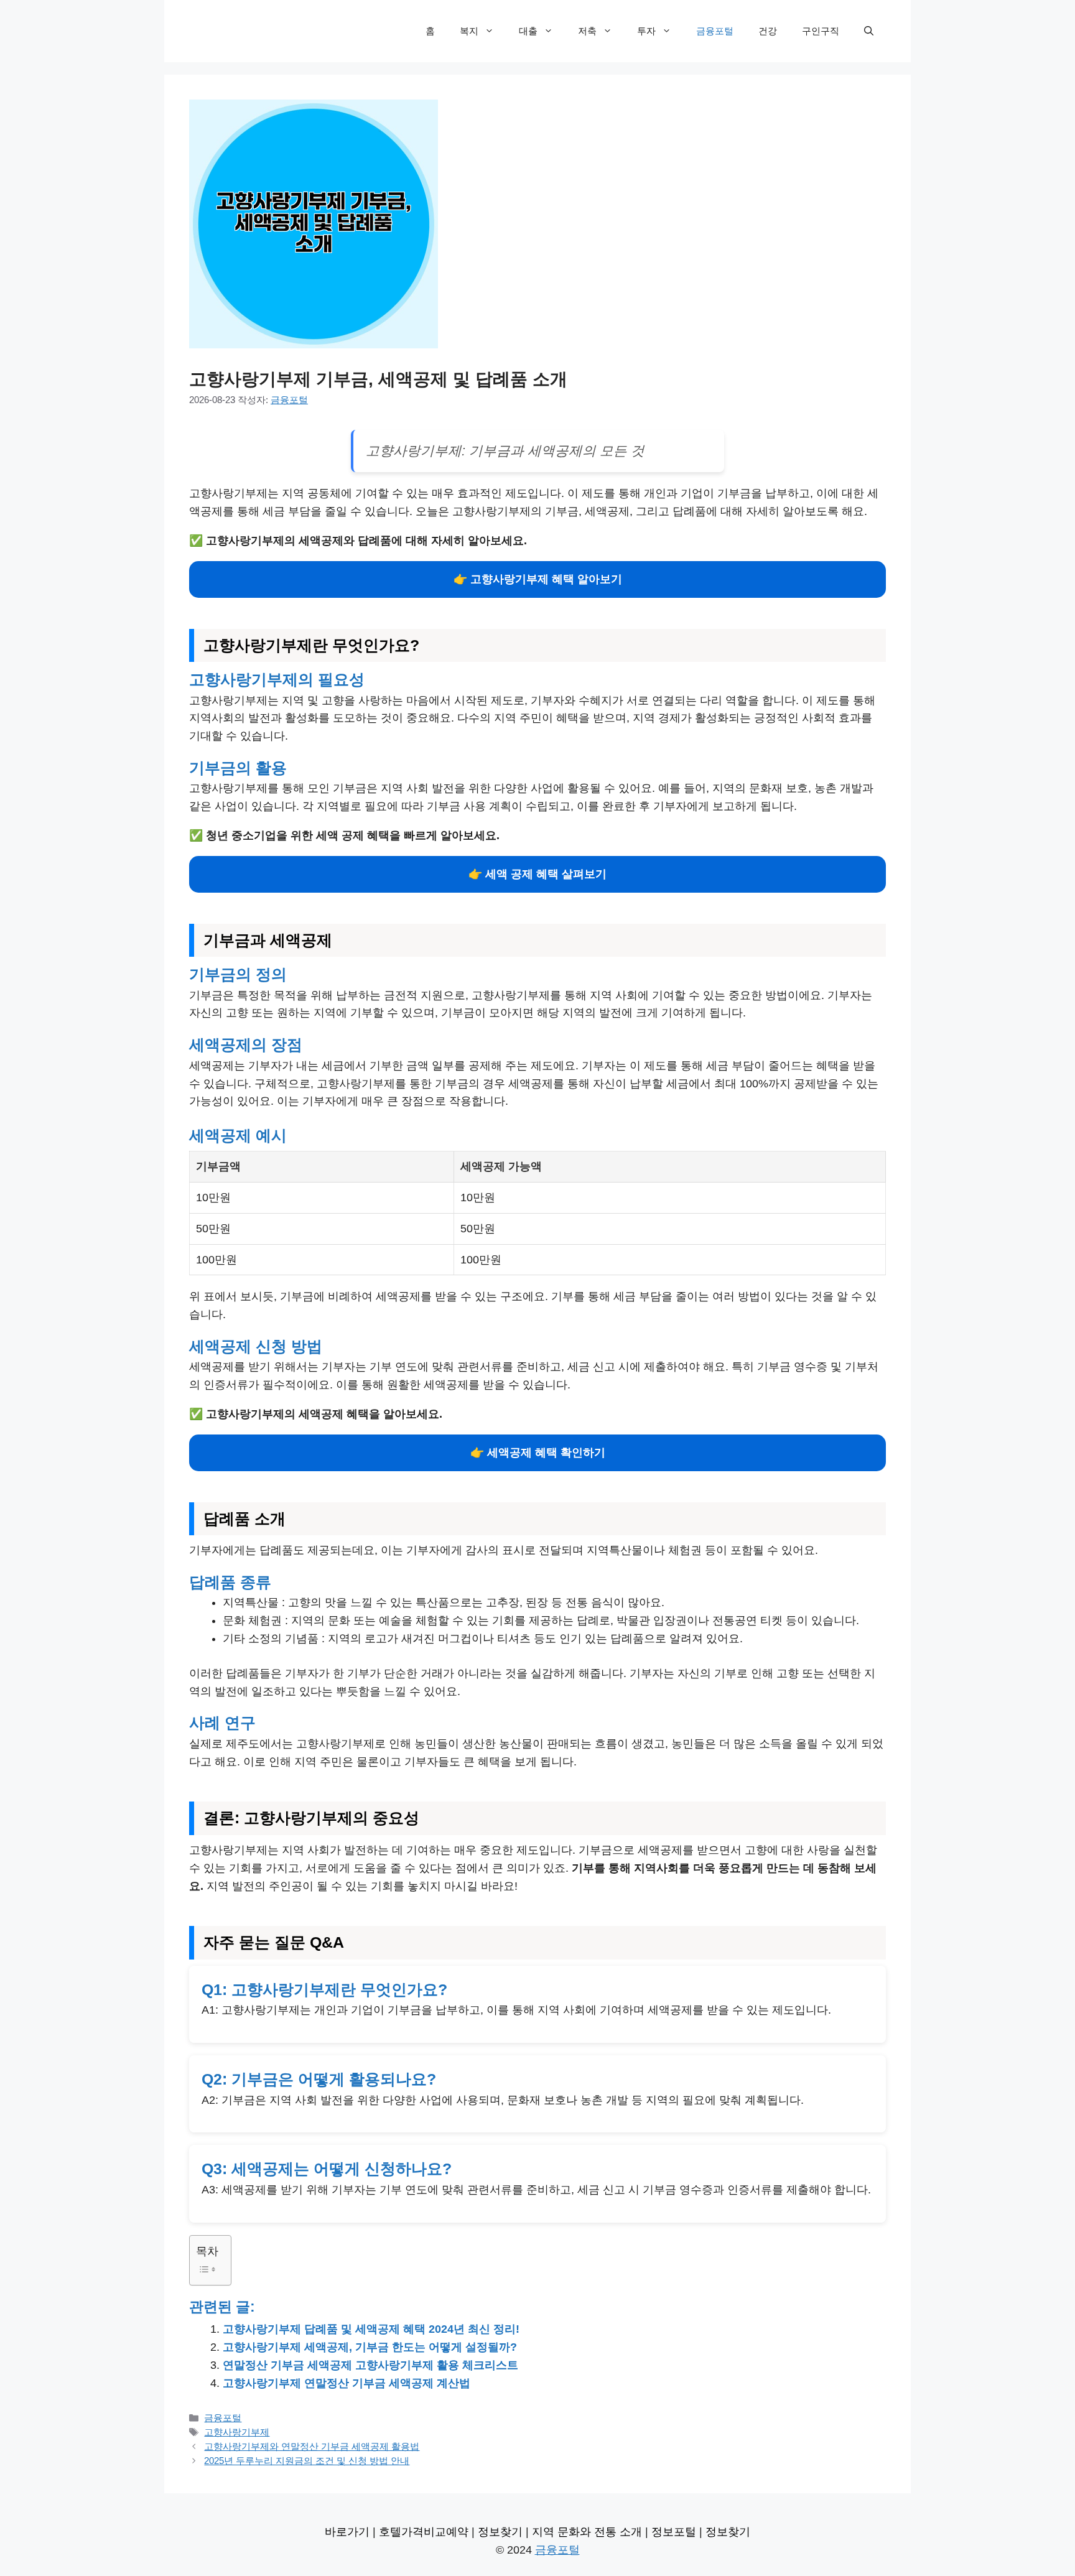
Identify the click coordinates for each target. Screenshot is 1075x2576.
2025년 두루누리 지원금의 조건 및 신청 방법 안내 (307, 2461)
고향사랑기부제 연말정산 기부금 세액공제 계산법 (347, 2383)
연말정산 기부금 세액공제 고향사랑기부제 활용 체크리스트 (370, 2365)
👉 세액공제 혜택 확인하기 (538, 1453)
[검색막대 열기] (869, 31)
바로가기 (347, 2532)
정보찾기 (500, 2532)
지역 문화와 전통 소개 (587, 2532)
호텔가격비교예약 (424, 2532)
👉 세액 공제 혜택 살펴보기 (537, 874)
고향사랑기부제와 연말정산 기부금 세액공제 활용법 (312, 2446)
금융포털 (715, 31)
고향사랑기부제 (237, 2432)
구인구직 (821, 31)
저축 (587, 31)
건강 (768, 31)
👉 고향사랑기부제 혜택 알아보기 (538, 579)
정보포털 (674, 2532)
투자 (646, 31)
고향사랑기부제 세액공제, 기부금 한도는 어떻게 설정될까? (370, 2347)
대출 (528, 31)
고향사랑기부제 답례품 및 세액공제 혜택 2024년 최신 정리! (371, 2329)
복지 (469, 31)
